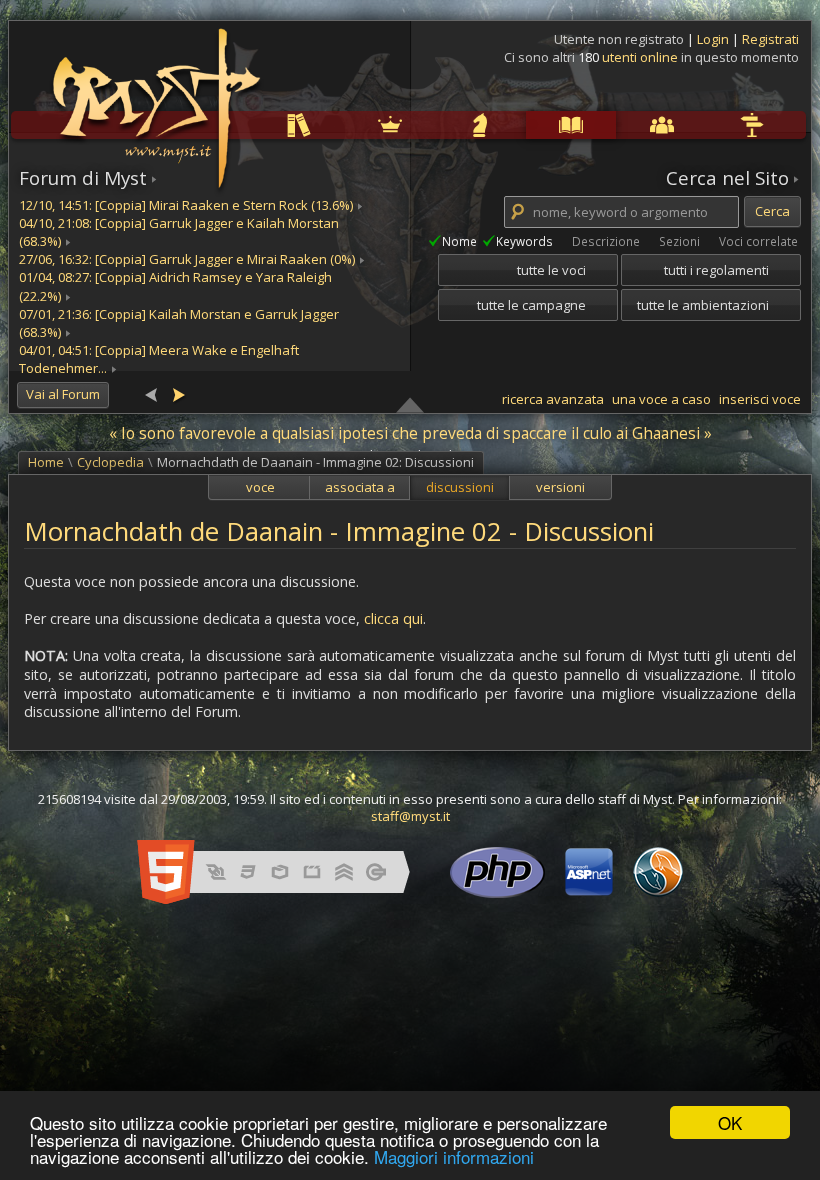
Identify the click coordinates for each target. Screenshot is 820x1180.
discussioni (460, 487)
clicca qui (393, 618)
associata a (360, 487)
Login (714, 39)
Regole (257, 124)
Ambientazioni (349, 124)
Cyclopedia (530, 124)
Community (619, 124)
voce (260, 487)
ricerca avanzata (553, 399)
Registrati (770, 39)
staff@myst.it (410, 816)
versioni (560, 487)
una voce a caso (661, 399)
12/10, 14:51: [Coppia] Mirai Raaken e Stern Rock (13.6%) (186, 205)
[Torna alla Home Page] (154, 96)
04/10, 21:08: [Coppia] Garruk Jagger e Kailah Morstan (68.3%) (179, 232)
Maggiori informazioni (454, 1156)
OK (730, 1122)
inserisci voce (760, 399)
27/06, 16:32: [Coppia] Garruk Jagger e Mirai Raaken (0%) (187, 259)
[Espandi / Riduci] (410, 404)
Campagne (439, 124)
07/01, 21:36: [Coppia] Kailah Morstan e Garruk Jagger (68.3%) (179, 323)
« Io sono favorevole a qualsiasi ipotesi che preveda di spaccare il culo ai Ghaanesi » (410, 433)
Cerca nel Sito (727, 178)
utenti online (640, 57)
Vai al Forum (63, 394)
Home (46, 462)
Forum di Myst (83, 178)
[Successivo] (178, 393)
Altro (708, 124)
